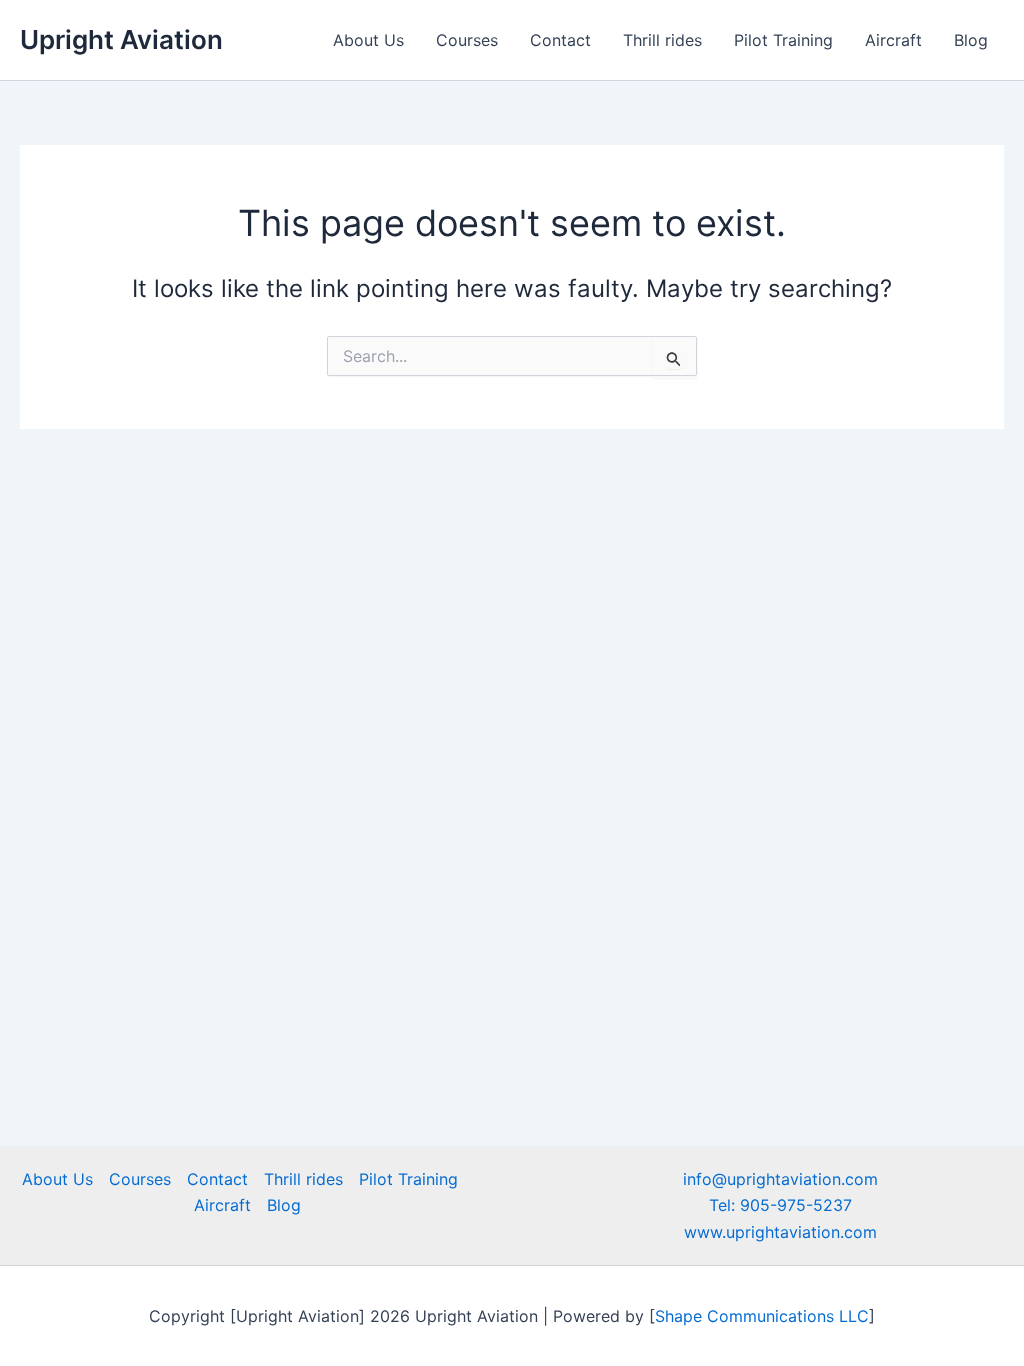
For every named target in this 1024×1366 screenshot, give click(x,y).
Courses (467, 40)
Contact (560, 40)
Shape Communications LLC (762, 1316)
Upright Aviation (121, 39)
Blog (971, 40)
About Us (368, 40)
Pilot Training (783, 40)
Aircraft (893, 40)
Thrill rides (662, 40)
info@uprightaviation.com (780, 1179)
